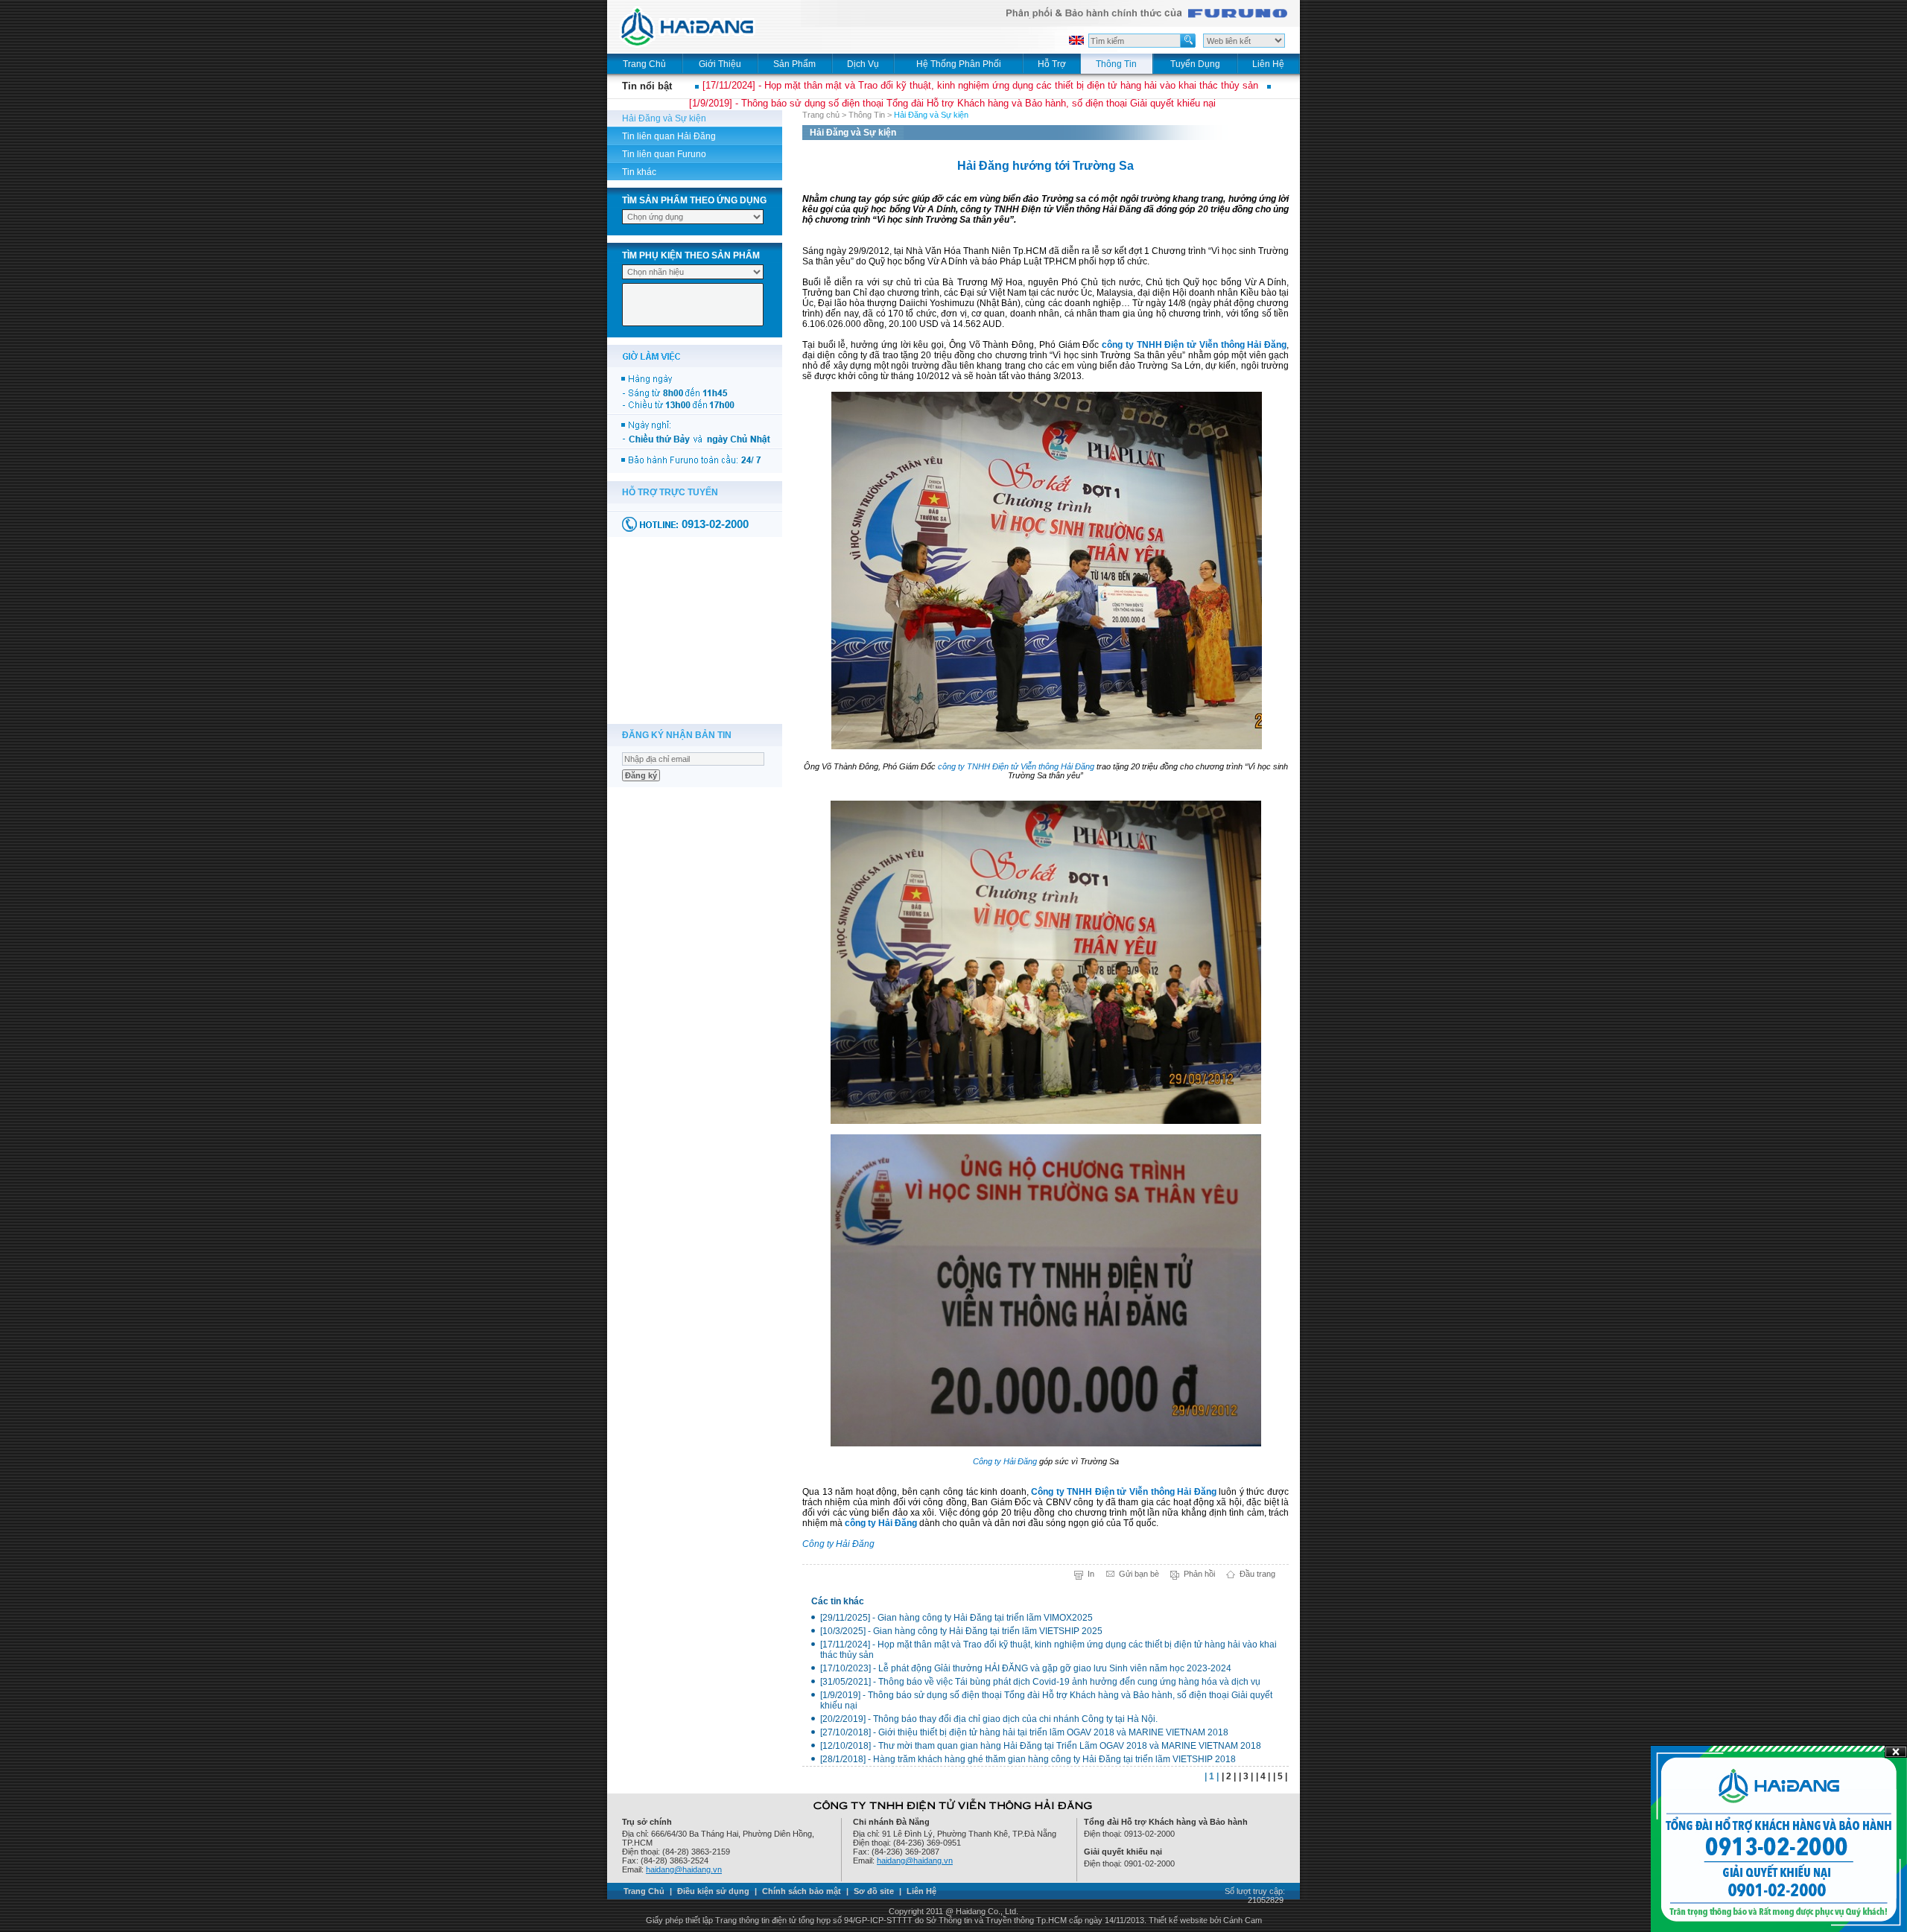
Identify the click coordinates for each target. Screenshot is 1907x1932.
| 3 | (1246, 1776)
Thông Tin (867, 115)
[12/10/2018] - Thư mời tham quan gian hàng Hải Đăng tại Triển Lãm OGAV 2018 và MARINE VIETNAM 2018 (1041, 1746)
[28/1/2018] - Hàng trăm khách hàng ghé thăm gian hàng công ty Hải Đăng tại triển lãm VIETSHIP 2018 (1028, 1759)
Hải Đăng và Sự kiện (664, 118)
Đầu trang (1257, 1574)
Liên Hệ (921, 1891)
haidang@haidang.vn (684, 1869)
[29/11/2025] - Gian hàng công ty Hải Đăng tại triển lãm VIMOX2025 (956, 1618)
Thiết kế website (1178, 1920)
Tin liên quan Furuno (664, 154)
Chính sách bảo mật (802, 1891)
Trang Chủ (644, 1891)
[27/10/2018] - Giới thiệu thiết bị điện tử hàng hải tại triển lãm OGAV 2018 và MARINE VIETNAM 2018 (1024, 1732)
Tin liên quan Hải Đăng (669, 136)
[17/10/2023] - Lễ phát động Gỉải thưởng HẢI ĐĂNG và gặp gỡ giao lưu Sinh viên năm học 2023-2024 (1026, 1668)
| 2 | (1229, 1776)
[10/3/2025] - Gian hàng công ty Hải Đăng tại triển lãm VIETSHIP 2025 (961, 1631)
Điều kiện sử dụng (713, 1891)
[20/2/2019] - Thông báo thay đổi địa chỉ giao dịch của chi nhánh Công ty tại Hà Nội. (989, 1719)
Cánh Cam (1243, 1920)
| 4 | (1263, 1776)
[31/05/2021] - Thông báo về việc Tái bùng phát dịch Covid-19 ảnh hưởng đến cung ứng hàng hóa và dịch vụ (1040, 1682)
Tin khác (639, 172)
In (1091, 1574)
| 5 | (1280, 1776)
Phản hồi (1199, 1574)
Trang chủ (821, 115)
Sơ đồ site (874, 1891)
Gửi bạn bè (1139, 1574)
